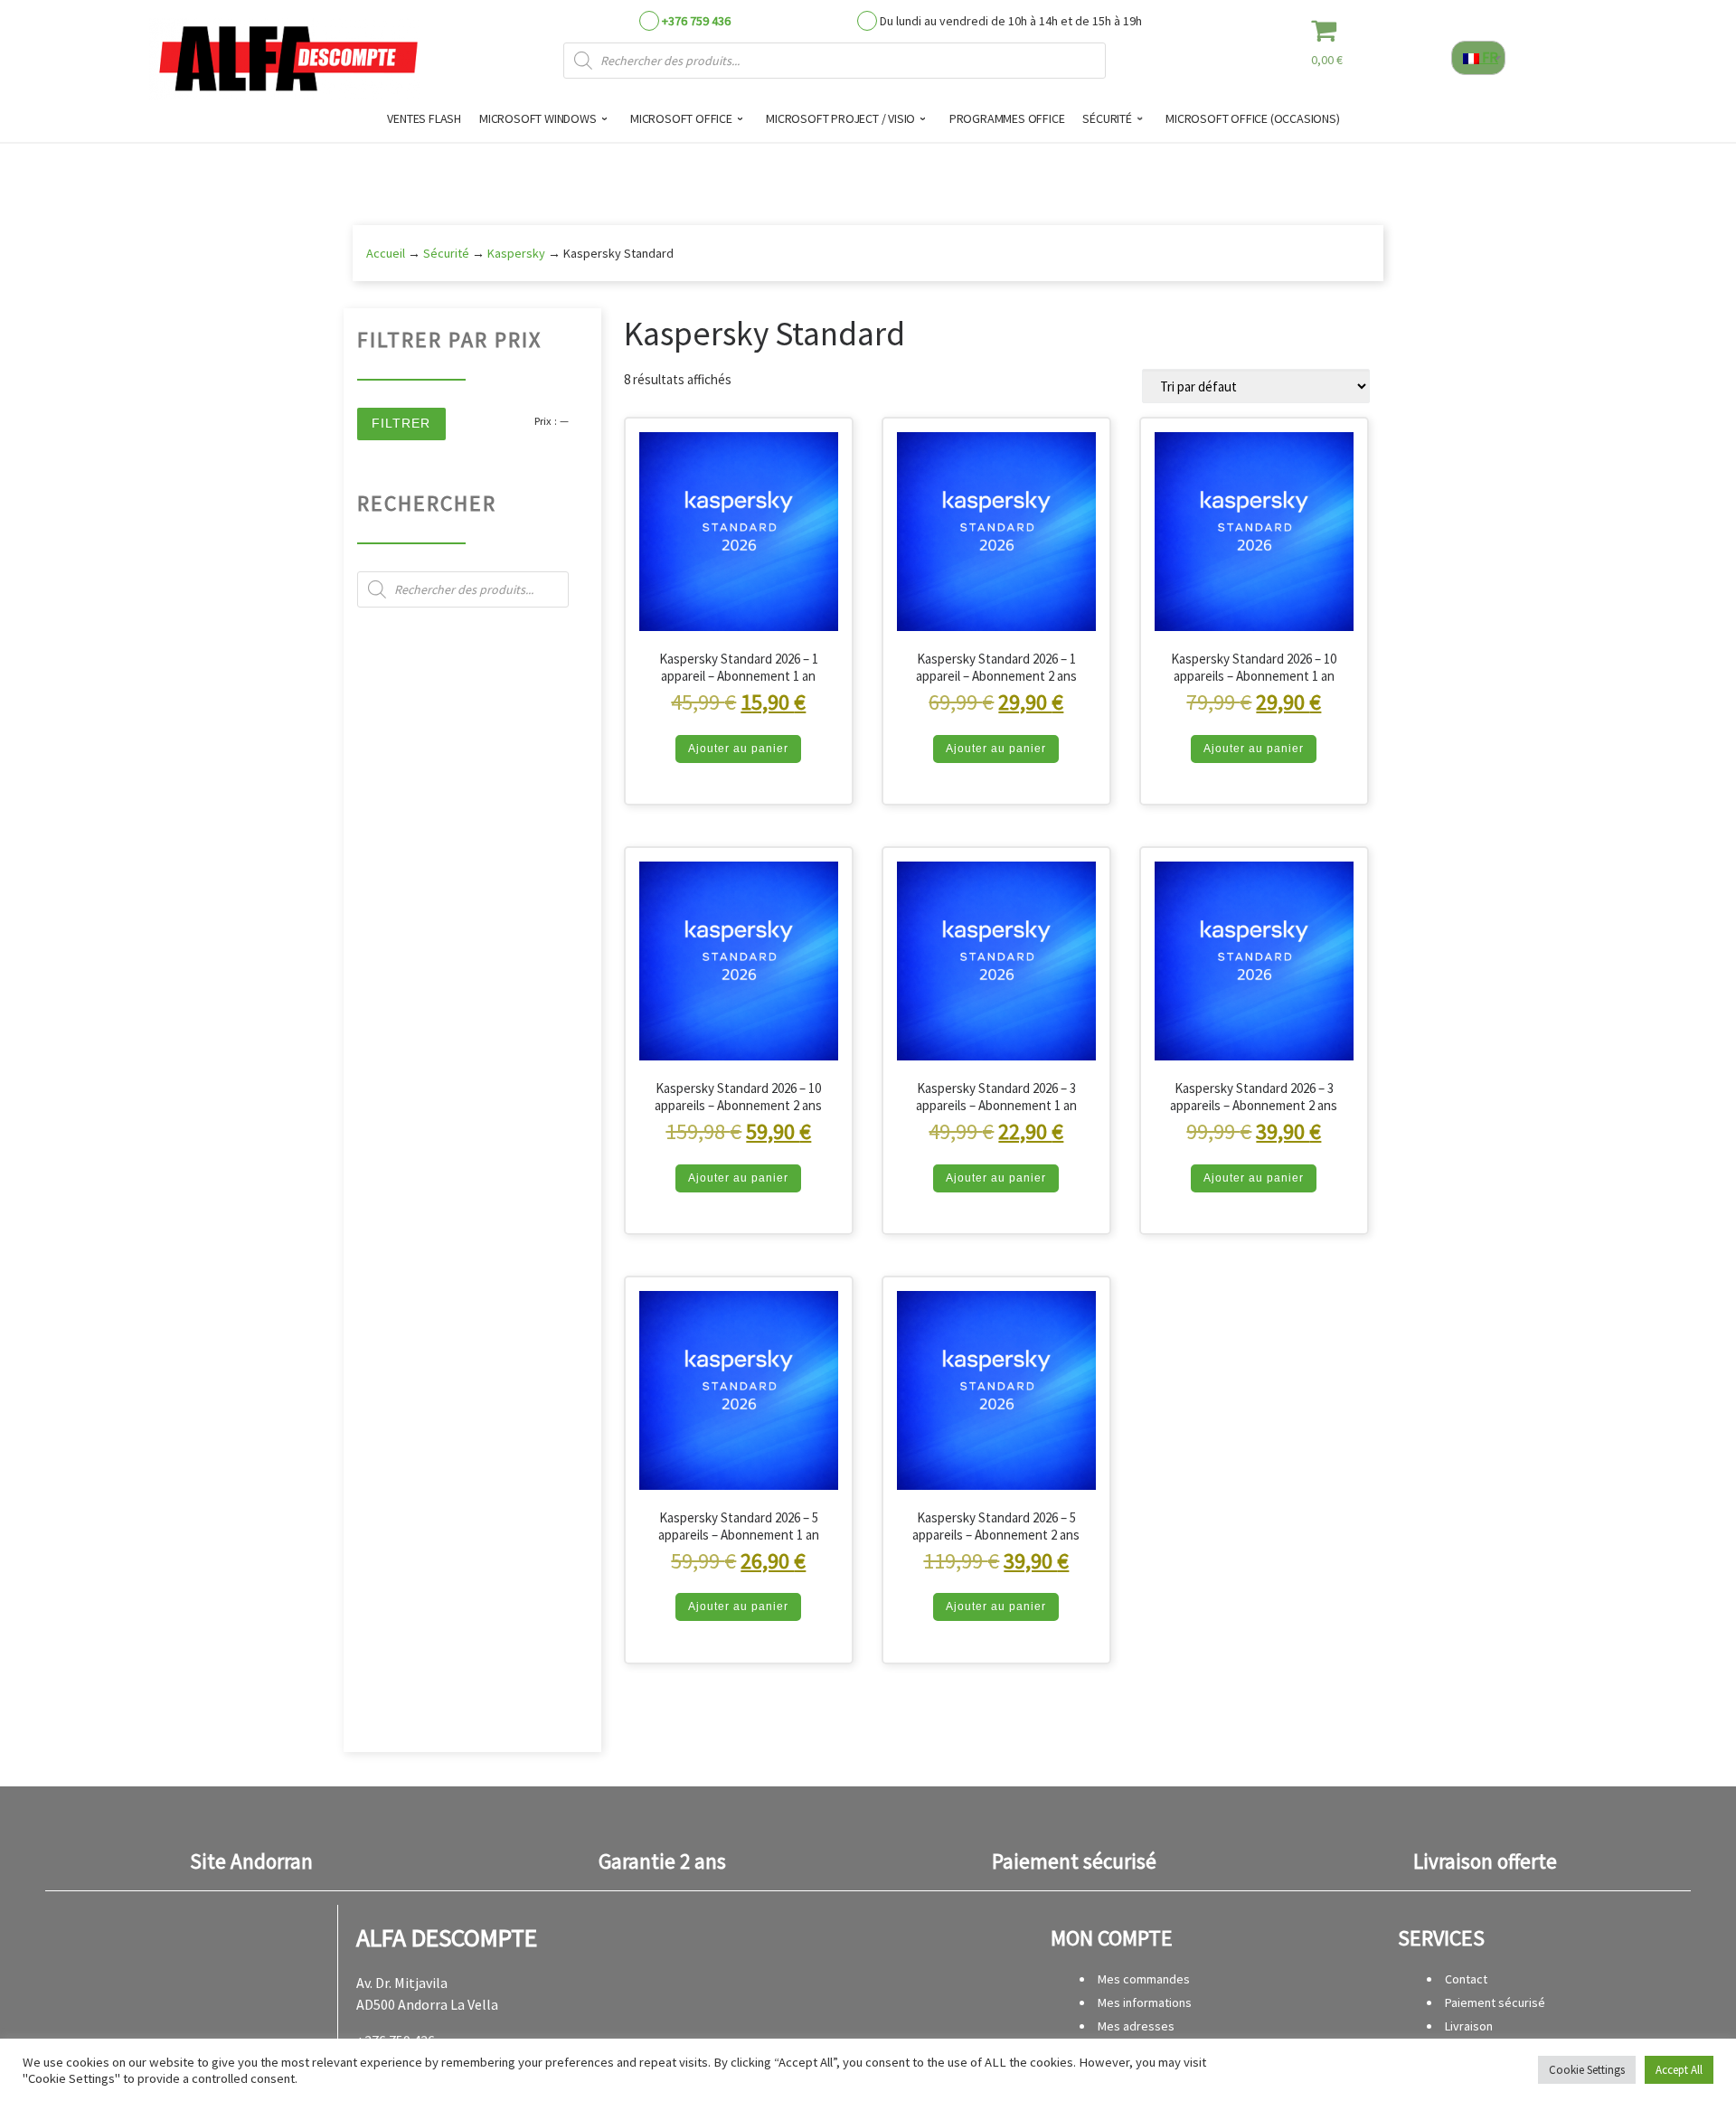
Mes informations (1145, 2002)
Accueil (386, 253)
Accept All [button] (1679, 2070)
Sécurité (446, 253)
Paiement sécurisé (1495, 2002)
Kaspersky (516, 253)
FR (1489, 57)
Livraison (1469, 2026)
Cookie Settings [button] (1587, 2070)
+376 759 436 (696, 21)
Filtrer (401, 423)
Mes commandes (1144, 1979)
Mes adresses (1136, 2026)
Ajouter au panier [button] (738, 749)
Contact (1466, 1979)
